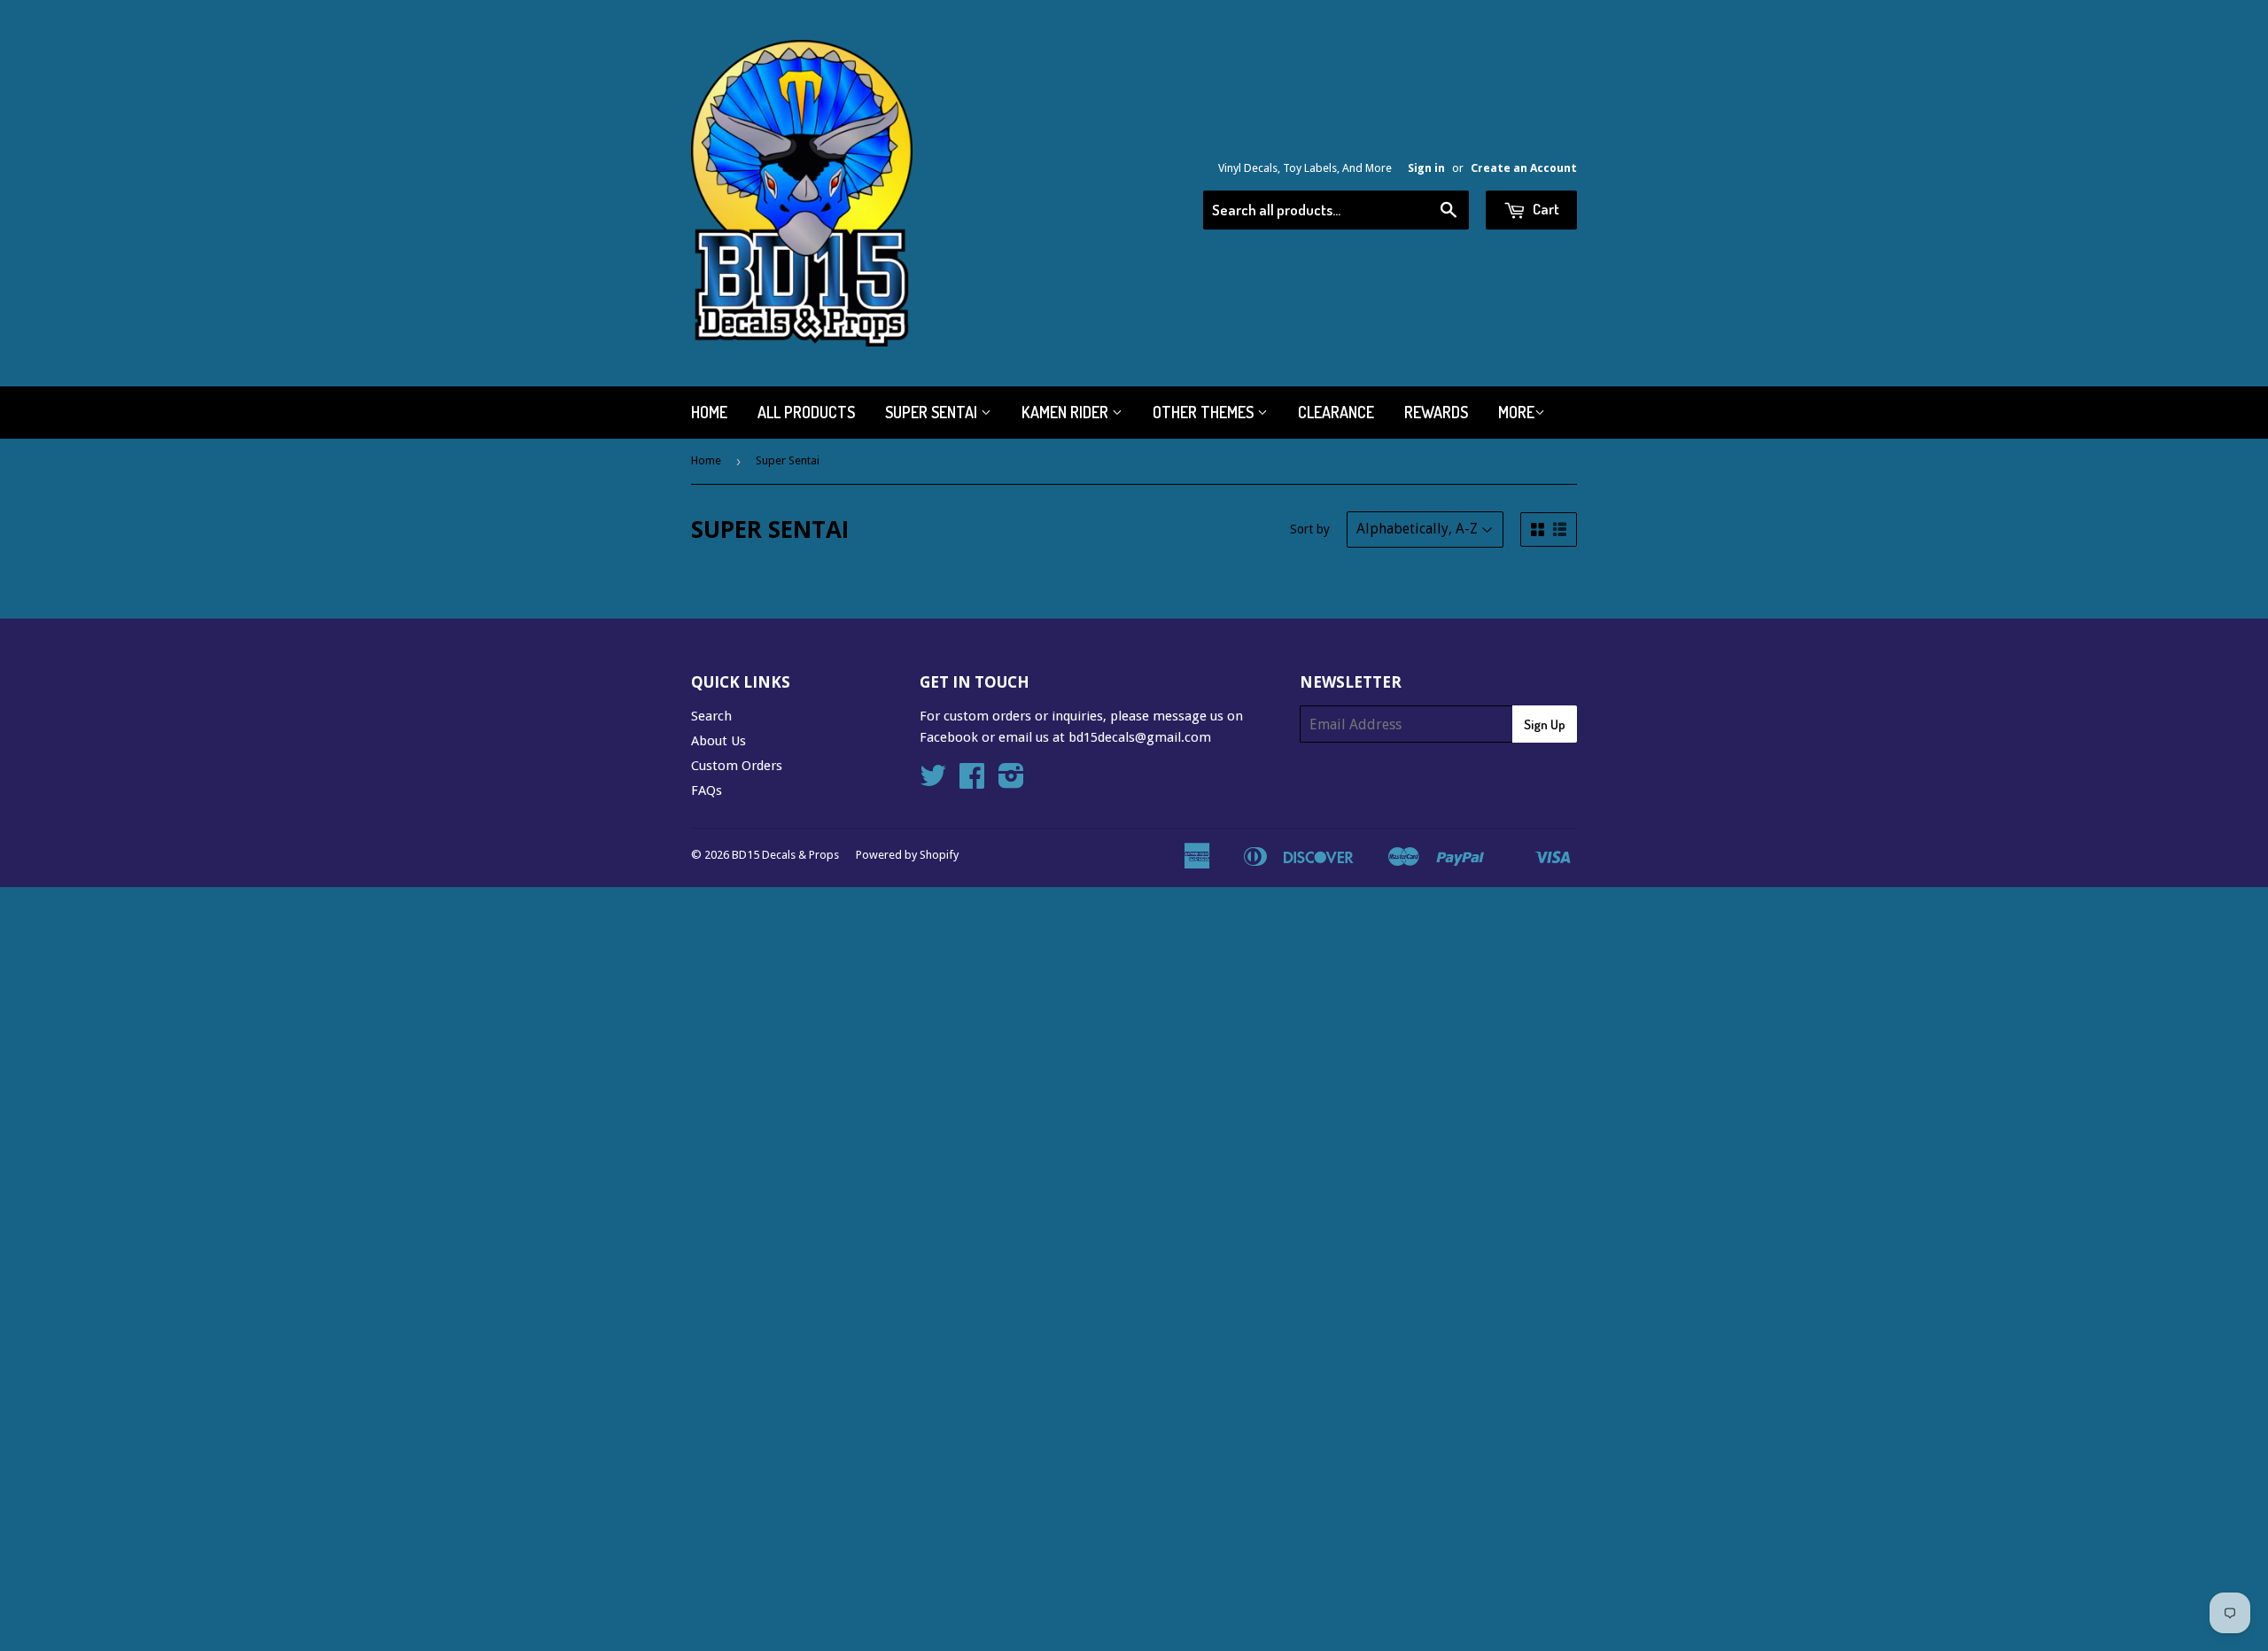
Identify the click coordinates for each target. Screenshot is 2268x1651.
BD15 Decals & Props (785, 855)
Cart (1545, 209)
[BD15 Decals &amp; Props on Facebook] (972, 782)
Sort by (1310, 529)
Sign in (1426, 168)
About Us (718, 741)
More (1516, 412)
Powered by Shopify (907, 855)
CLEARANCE (1336, 412)
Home (709, 412)
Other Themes (1205, 412)
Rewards (1436, 412)
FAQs (707, 790)
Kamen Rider (1067, 412)
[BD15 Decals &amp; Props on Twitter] (933, 782)
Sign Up (1545, 724)
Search (711, 716)
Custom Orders (737, 766)
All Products (806, 412)
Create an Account (1524, 168)
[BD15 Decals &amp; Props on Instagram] (1011, 782)
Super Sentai (933, 412)
